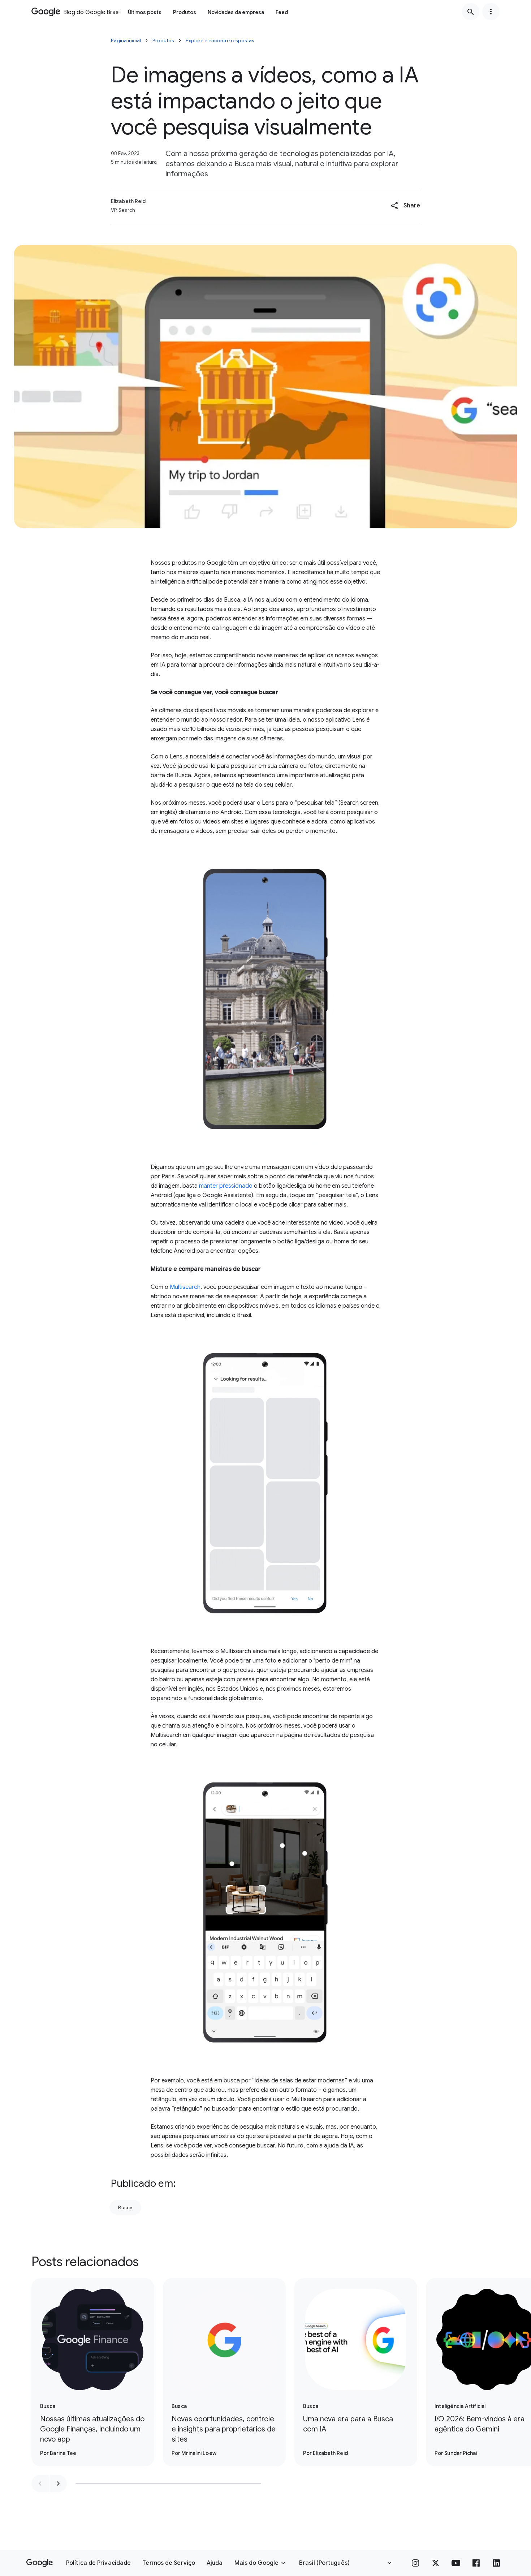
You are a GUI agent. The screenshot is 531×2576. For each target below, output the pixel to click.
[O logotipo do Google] (40, 2563)
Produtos (185, 12)
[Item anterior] (40, 2483)
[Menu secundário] (491, 12)
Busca (125, 2207)
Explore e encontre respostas (220, 40)
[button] (405, 206)
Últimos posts (145, 12)
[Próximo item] (58, 2483)
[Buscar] (471, 12)
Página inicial (126, 40)
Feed (282, 12)
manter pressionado (226, 1186)
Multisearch (185, 1287)
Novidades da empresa (236, 12)
